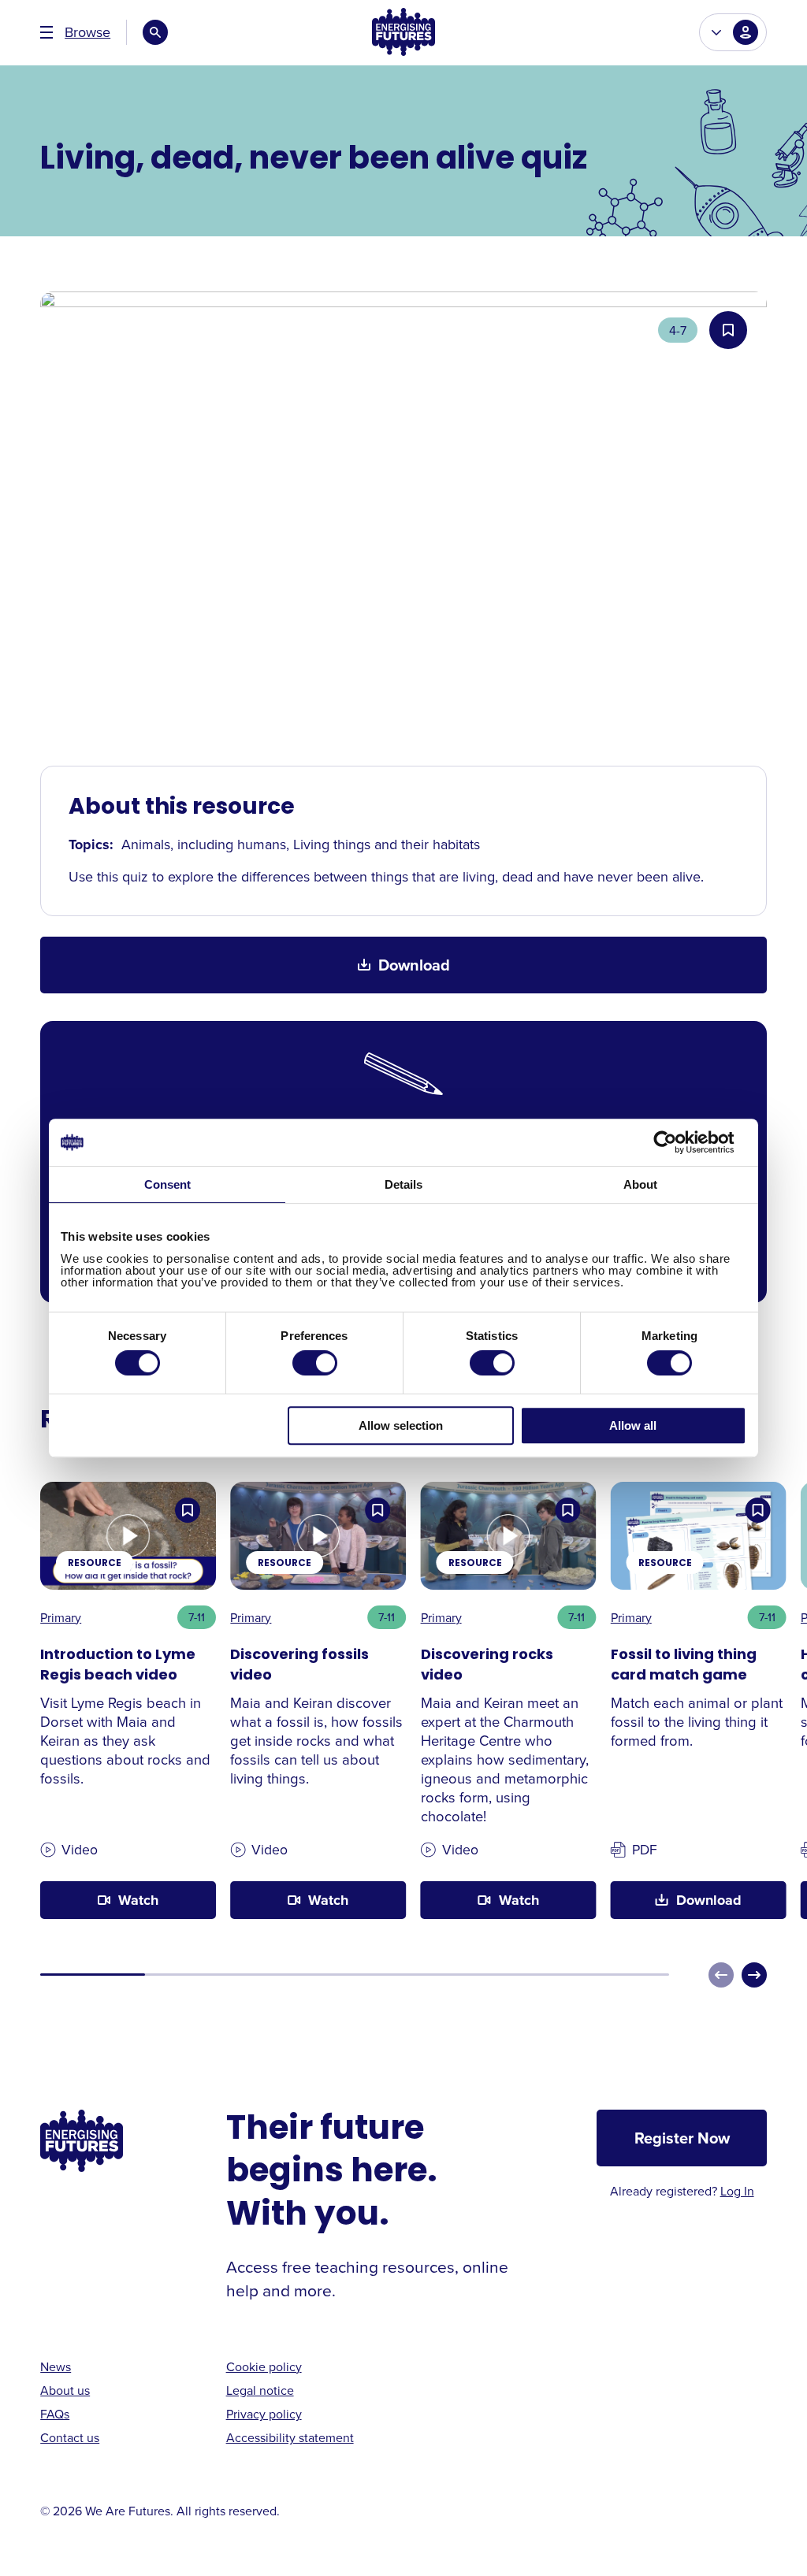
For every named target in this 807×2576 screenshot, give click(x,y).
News (56, 2366)
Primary (61, 1617)
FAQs (55, 2414)
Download (414, 965)
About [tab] (640, 1184)
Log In (737, 2191)
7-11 (197, 1617)
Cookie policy (264, 2366)
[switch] (315, 1363)
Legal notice (260, 2390)
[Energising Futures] (403, 33)
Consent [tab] (167, 1184)
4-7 (678, 330)
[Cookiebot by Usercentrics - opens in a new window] (677, 1142)
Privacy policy (264, 2414)
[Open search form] (155, 32)
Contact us (70, 2437)
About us (65, 2390)
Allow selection (401, 1425)
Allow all (633, 1425)
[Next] (754, 1975)
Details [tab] (403, 1184)
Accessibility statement (290, 2437)
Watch (138, 1900)
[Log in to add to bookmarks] (728, 330)
